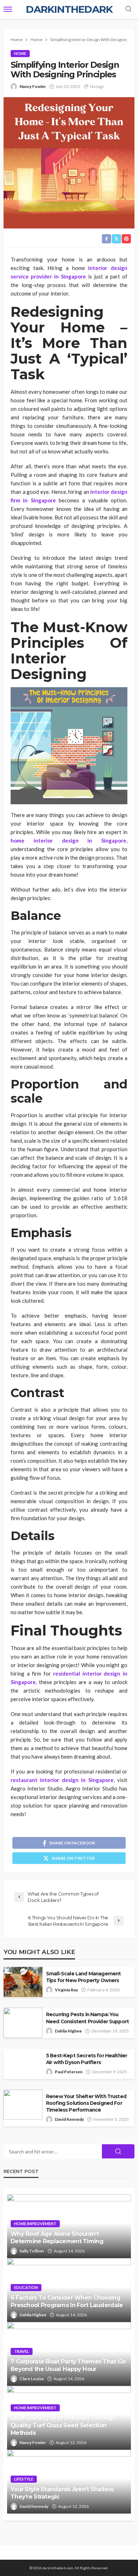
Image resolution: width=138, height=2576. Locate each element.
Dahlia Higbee (68, 2031)
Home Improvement (35, 2224)
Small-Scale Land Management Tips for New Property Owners (83, 1977)
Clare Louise (32, 2379)
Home (20, 53)
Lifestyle (24, 2479)
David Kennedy (69, 2119)
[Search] (128, 9)
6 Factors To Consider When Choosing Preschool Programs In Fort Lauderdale (67, 2301)
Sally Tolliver (32, 2251)
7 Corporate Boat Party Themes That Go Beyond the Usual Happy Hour (68, 2365)
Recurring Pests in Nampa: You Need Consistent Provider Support (88, 2018)
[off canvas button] (8, 9)
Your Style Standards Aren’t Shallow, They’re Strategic (62, 2493)
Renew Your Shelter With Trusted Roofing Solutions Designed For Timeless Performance (86, 2103)
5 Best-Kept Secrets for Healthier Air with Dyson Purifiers (87, 2059)
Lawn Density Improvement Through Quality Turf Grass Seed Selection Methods (63, 2425)
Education (26, 2287)
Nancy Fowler (33, 86)
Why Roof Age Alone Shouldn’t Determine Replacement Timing (57, 2237)
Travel (22, 2351)
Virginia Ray (66, 1990)
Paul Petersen (69, 2072)
